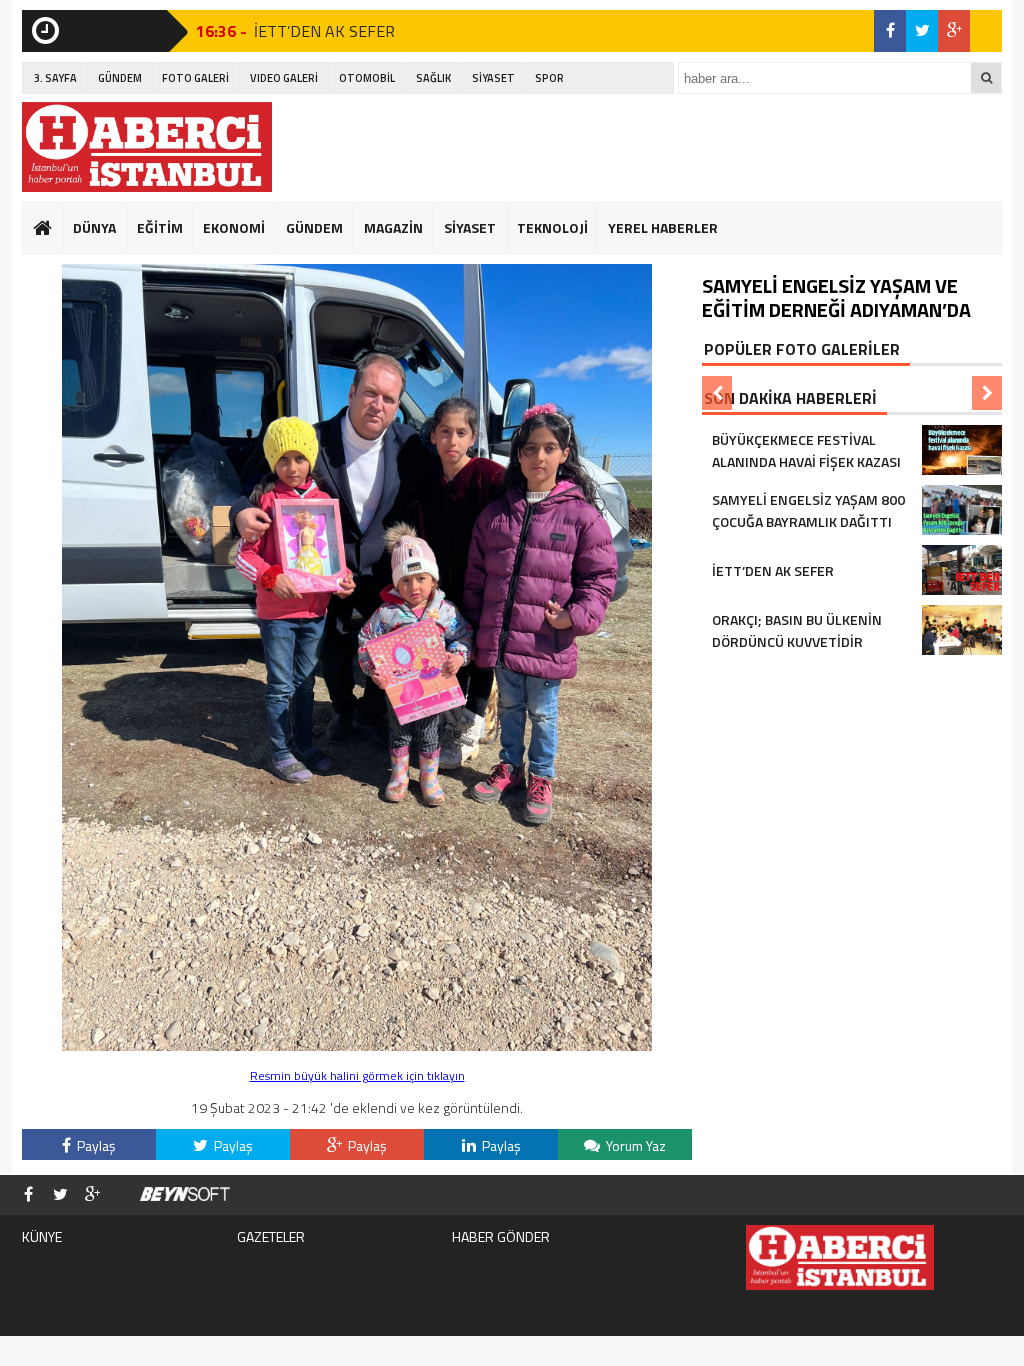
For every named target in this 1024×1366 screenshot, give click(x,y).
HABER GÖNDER (501, 1236)
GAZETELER (271, 1236)
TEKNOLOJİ (552, 227)
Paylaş (95, 1145)
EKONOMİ (234, 227)
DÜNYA (94, 227)
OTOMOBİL (367, 78)
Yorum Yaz (634, 1145)
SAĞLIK (433, 78)
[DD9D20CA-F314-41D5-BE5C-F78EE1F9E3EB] (357, 1045)
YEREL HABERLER (663, 227)
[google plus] (954, 31)
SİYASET (493, 78)
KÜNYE (42, 1236)
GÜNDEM (120, 78)
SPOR (549, 78)
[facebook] (890, 31)
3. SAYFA (55, 78)
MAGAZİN (393, 227)
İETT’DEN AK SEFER (324, 31)
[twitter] (922, 31)
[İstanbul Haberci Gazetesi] (147, 147)
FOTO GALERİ (195, 78)
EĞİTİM (160, 227)
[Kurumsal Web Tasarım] (185, 1195)
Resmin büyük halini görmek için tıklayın (357, 1075)
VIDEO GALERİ (284, 78)
